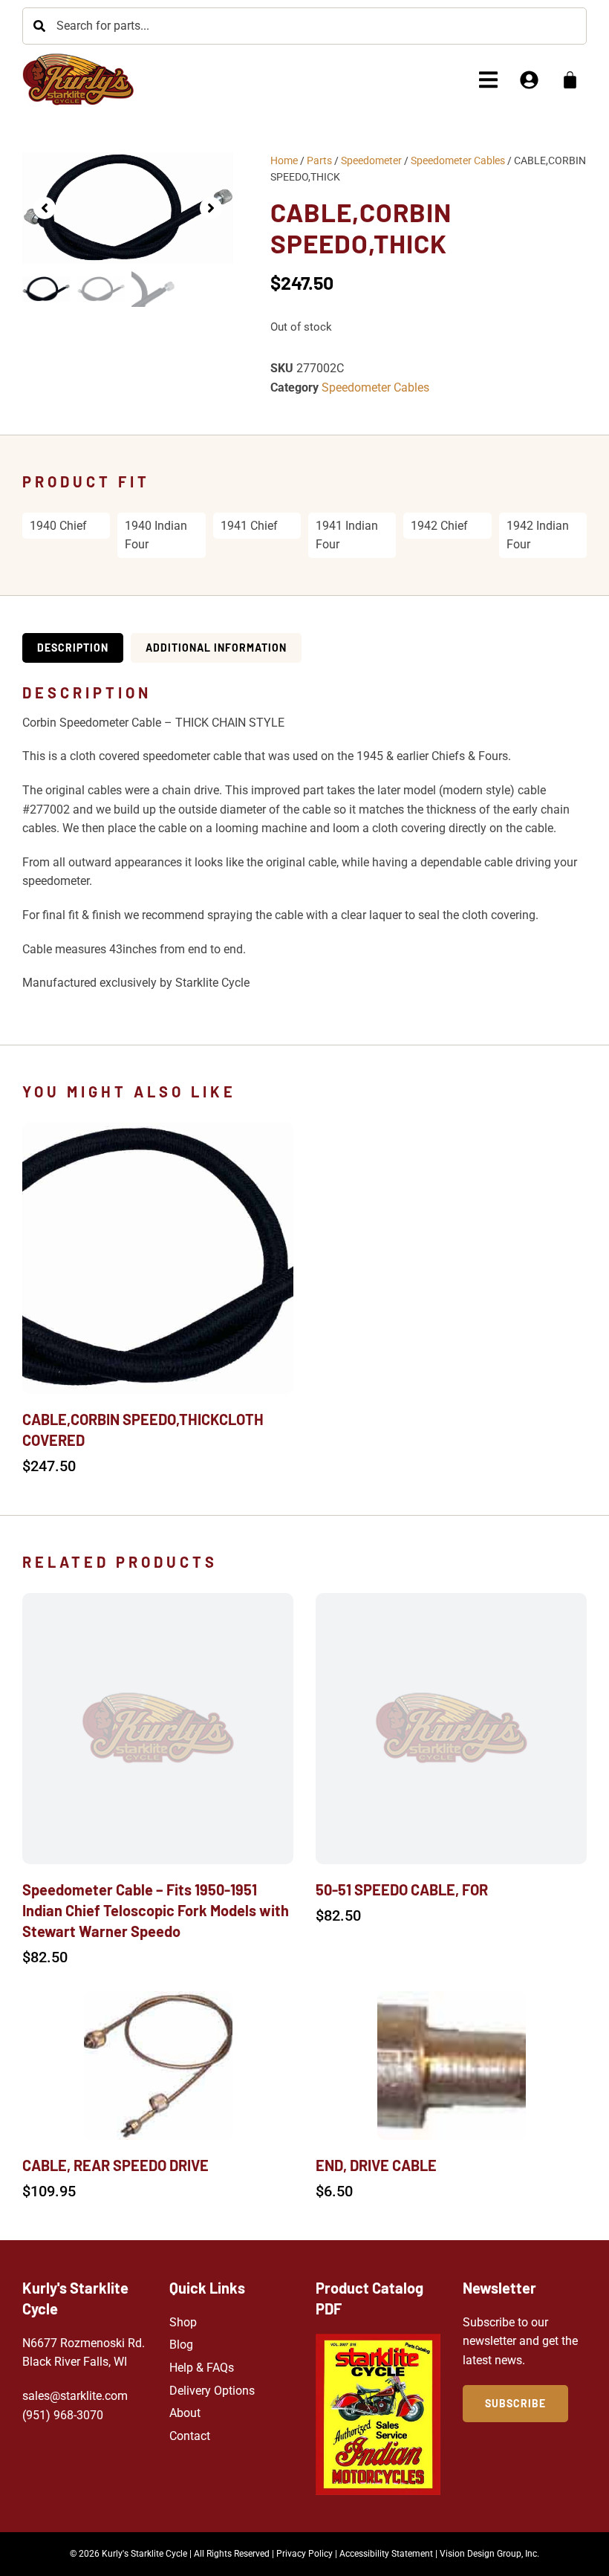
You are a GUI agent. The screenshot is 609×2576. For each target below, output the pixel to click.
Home (284, 160)
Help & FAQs (202, 2368)
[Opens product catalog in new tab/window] (378, 2414)
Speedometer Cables (458, 160)
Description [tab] (73, 648)
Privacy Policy (304, 2554)
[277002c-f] (128, 208)
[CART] (570, 80)
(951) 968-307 (59, 2415)
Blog (181, 2345)
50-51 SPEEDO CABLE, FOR (402, 1889)
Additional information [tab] (216, 648)
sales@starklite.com (75, 2396)
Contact (190, 2436)
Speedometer (371, 160)
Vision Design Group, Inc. (489, 2554)
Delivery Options (212, 2391)
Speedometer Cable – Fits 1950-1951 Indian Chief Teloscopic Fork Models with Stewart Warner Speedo (156, 1910)
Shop (183, 2322)
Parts (319, 160)
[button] (488, 80)
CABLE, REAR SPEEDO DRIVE (115, 2165)
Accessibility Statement (386, 2554)
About (185, 2413)
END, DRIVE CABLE (376, 2165)
